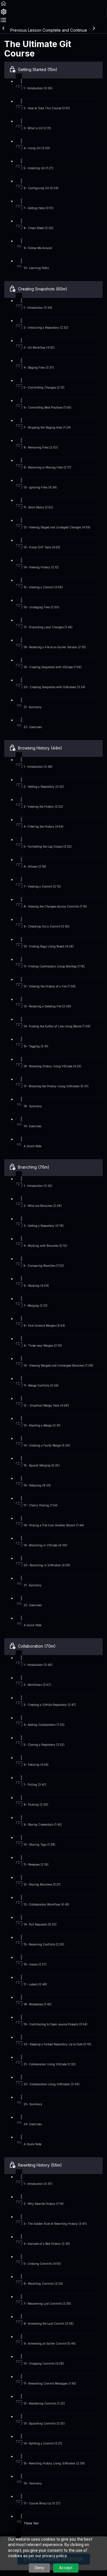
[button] (3, 5)
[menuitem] (4, 14)
